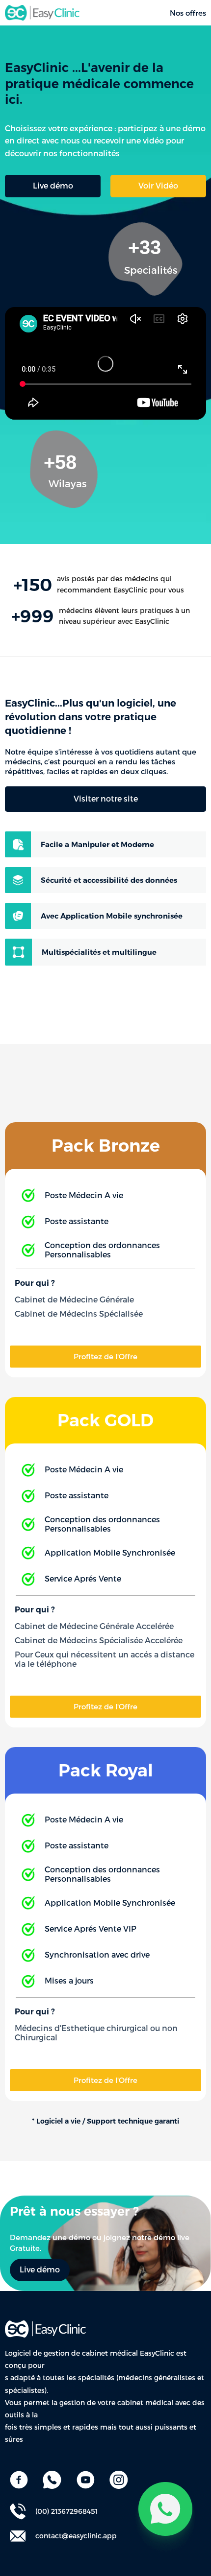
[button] (158, 186)
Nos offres (188, 13)
